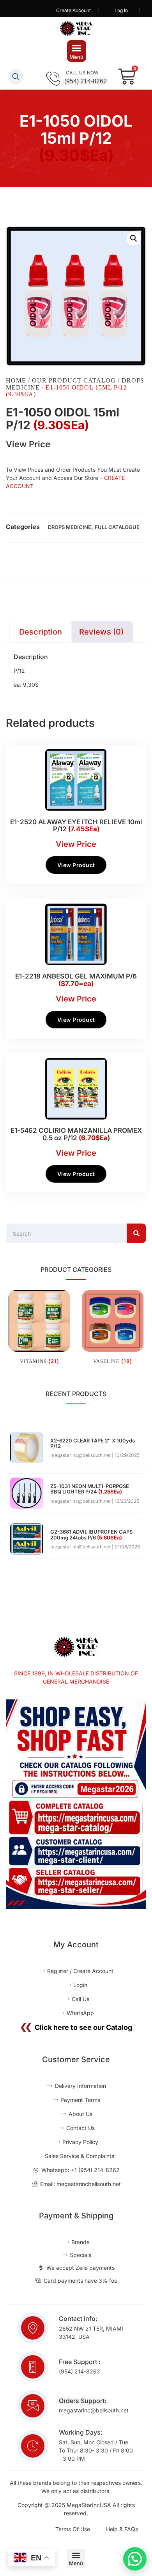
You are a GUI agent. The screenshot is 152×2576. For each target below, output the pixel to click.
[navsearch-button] (16, 77)
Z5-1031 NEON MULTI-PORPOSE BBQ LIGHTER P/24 (90, 1489)
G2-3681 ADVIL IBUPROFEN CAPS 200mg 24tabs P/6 (91, 1534)
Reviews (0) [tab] (101, 632)
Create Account (73, 10)
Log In (121, 10)
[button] (77, 51)
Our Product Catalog (74, 380)
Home (16, 380)
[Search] (136, 1233)
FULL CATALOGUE (117, 527)
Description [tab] (41, 632)
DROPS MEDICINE (70, 527)
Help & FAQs (122, 2529)
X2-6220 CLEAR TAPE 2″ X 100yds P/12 (93, 1443)
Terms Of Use (73, 2529)
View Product (76, 865)
